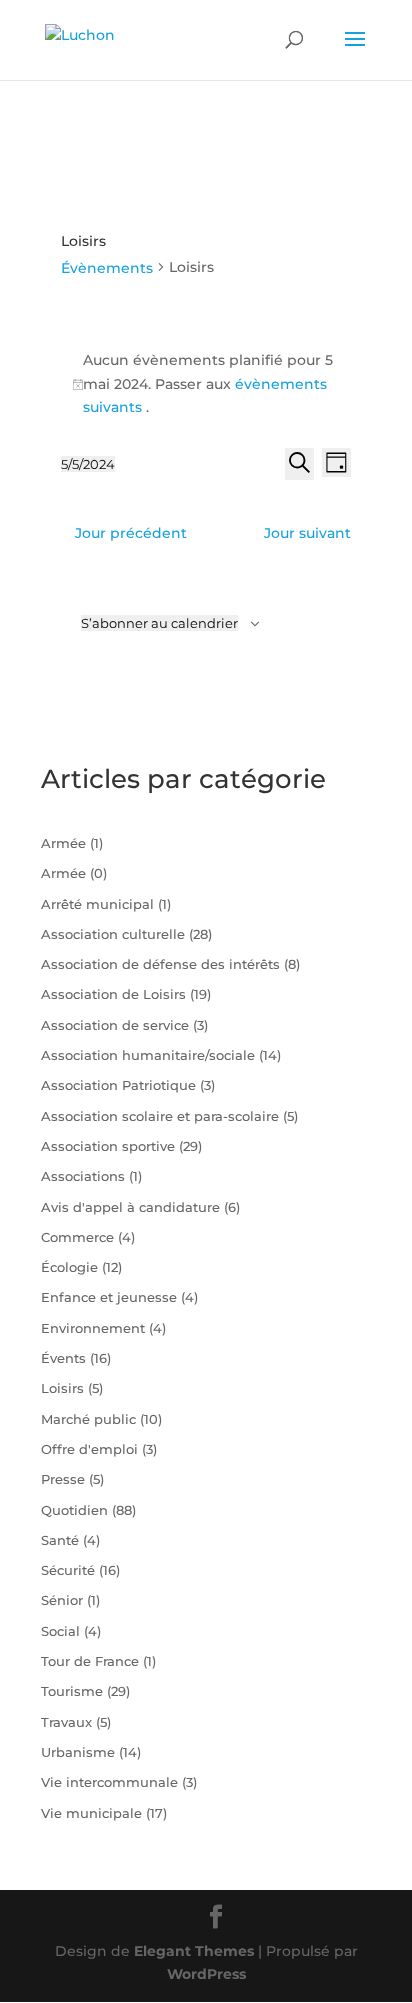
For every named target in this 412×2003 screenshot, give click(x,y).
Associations (83, 1176)
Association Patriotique (118, 1085)
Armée (63, 843)
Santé (60, 1540)
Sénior (62, 1600)
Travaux (66, 1722)
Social (60, 1631)
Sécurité (68, 1570)
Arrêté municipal (97, 904)
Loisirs (62, 1388)
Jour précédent (131, 533)
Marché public (88, 1419)
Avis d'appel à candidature (130, 1207)
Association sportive (108, 1146)
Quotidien (74, 1510)
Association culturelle (113, 934)
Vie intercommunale (109, 1782)
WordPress (206, 1974)
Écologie (69, 1267)
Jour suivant (307, 533)
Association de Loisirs (113, 994)
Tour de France (90, 1661)
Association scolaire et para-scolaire (160, 1116)
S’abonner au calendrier (159, 623)
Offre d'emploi (89, 1449)
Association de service (115, 1025)
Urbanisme (78, 1752)
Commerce (77, 1237)
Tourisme (72, 1691)
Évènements (107, 268)
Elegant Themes (194, 1951)
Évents (63, 1358)
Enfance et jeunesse (109, 1297)
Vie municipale (91, 1813)
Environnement (93, 1328)
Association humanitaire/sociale (148, 1055)
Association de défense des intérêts (160, 964)
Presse (63, 1479)
